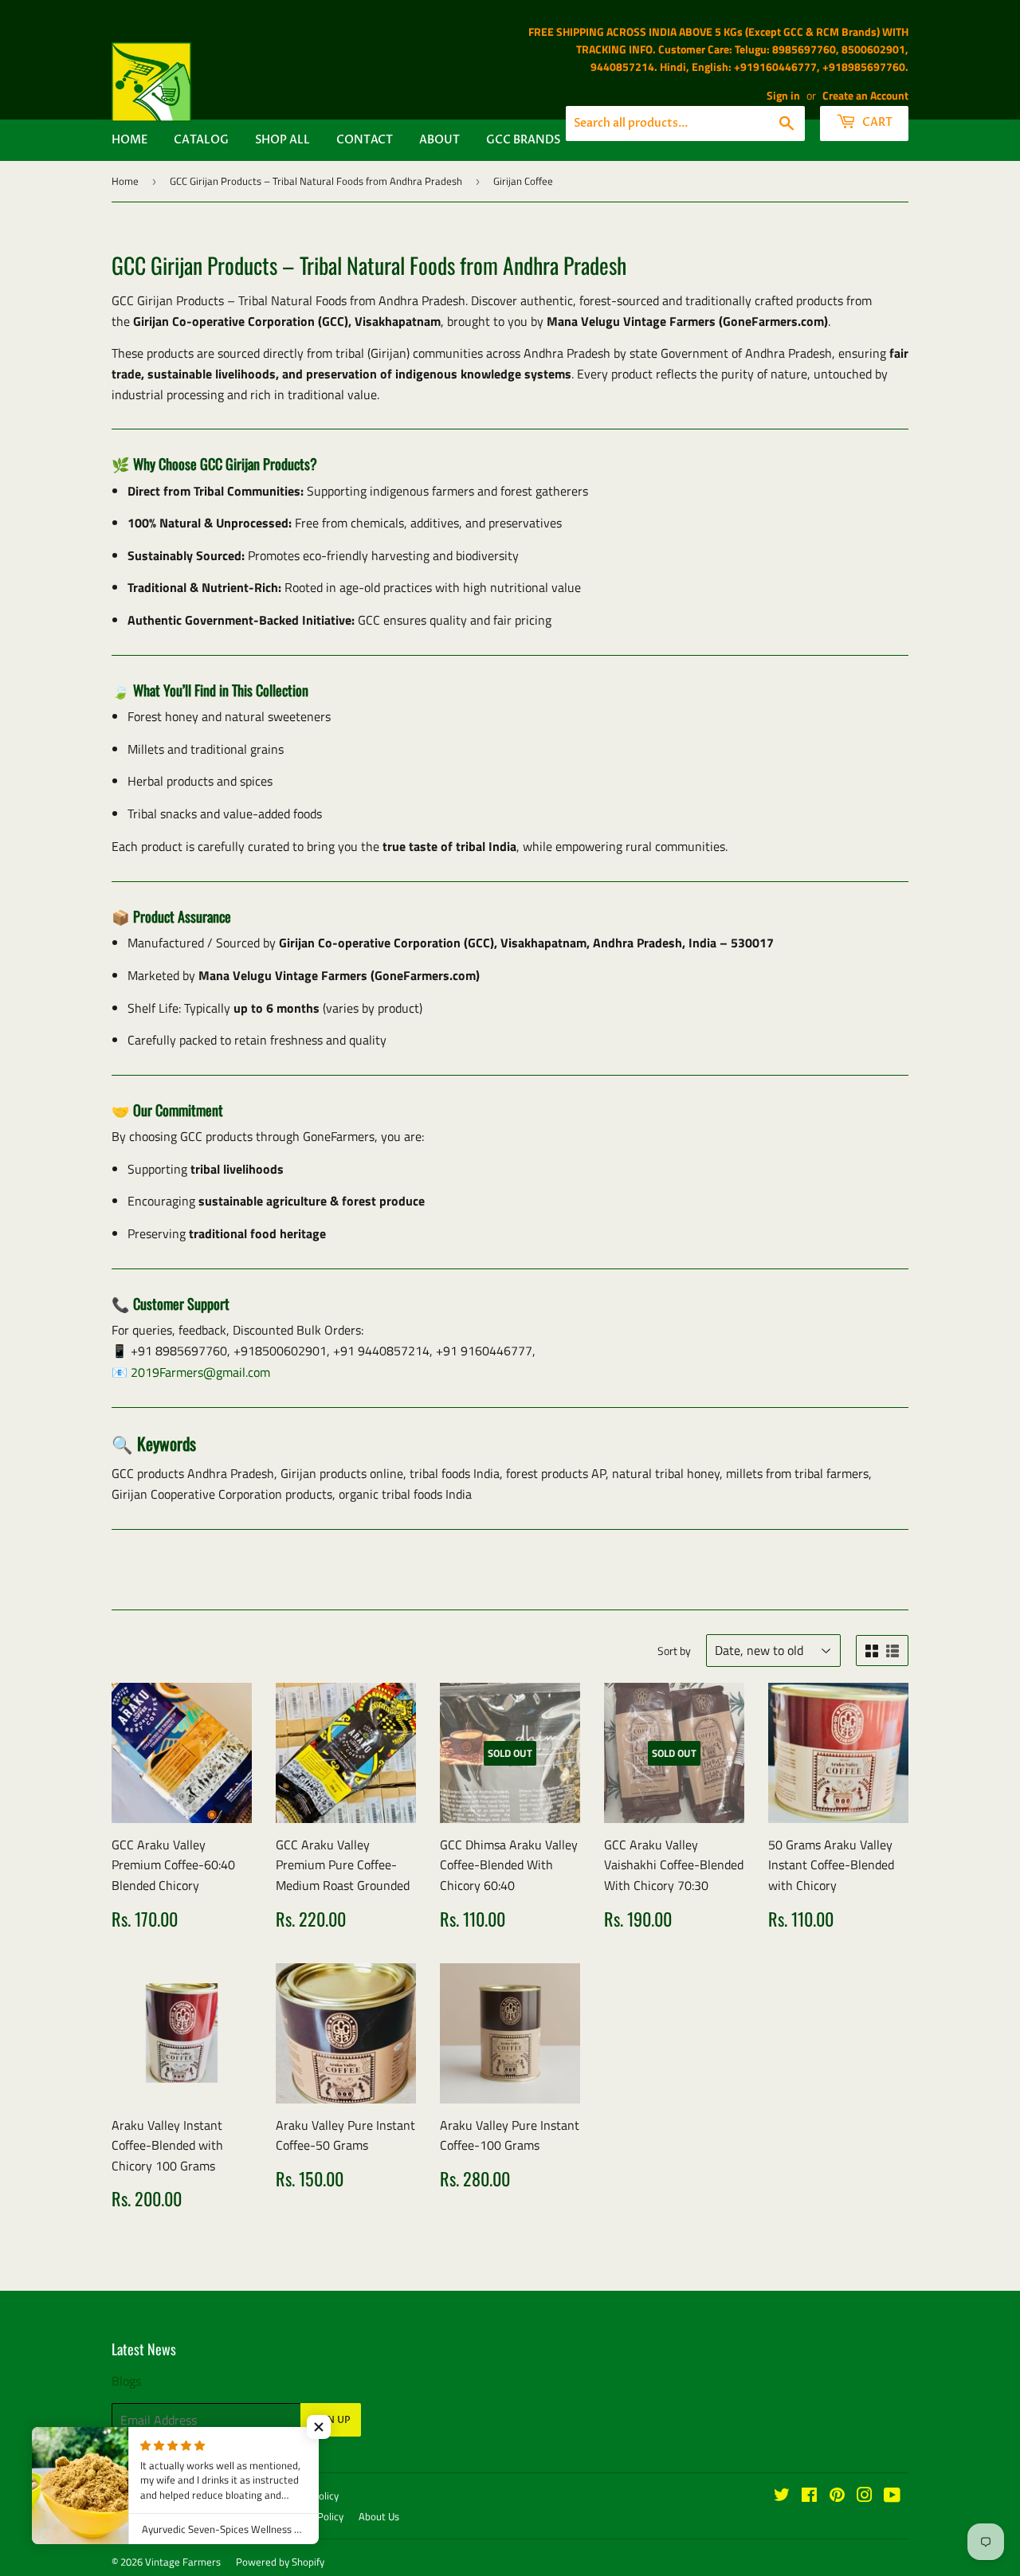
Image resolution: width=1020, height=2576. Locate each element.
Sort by (674, 1651)
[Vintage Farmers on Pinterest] (837, 2496)
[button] (319, 2427)
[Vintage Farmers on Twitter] (782, 2496)
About (439, 140)
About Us (379, 2516)
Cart (876, 122)
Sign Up (331, 2420)
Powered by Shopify (280, 2562)
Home (129, 140)
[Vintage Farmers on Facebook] (809, 2496)
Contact (365, 140)
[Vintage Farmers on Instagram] (865, 2496)
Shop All (282, 140)
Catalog (201, 140)
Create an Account (865, 96)
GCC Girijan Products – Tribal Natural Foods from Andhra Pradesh (316, 181)
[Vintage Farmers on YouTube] (892, 2496)
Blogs (126, 2381)
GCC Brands (523, 140)
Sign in (783, 96)
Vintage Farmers (183, 2562)
